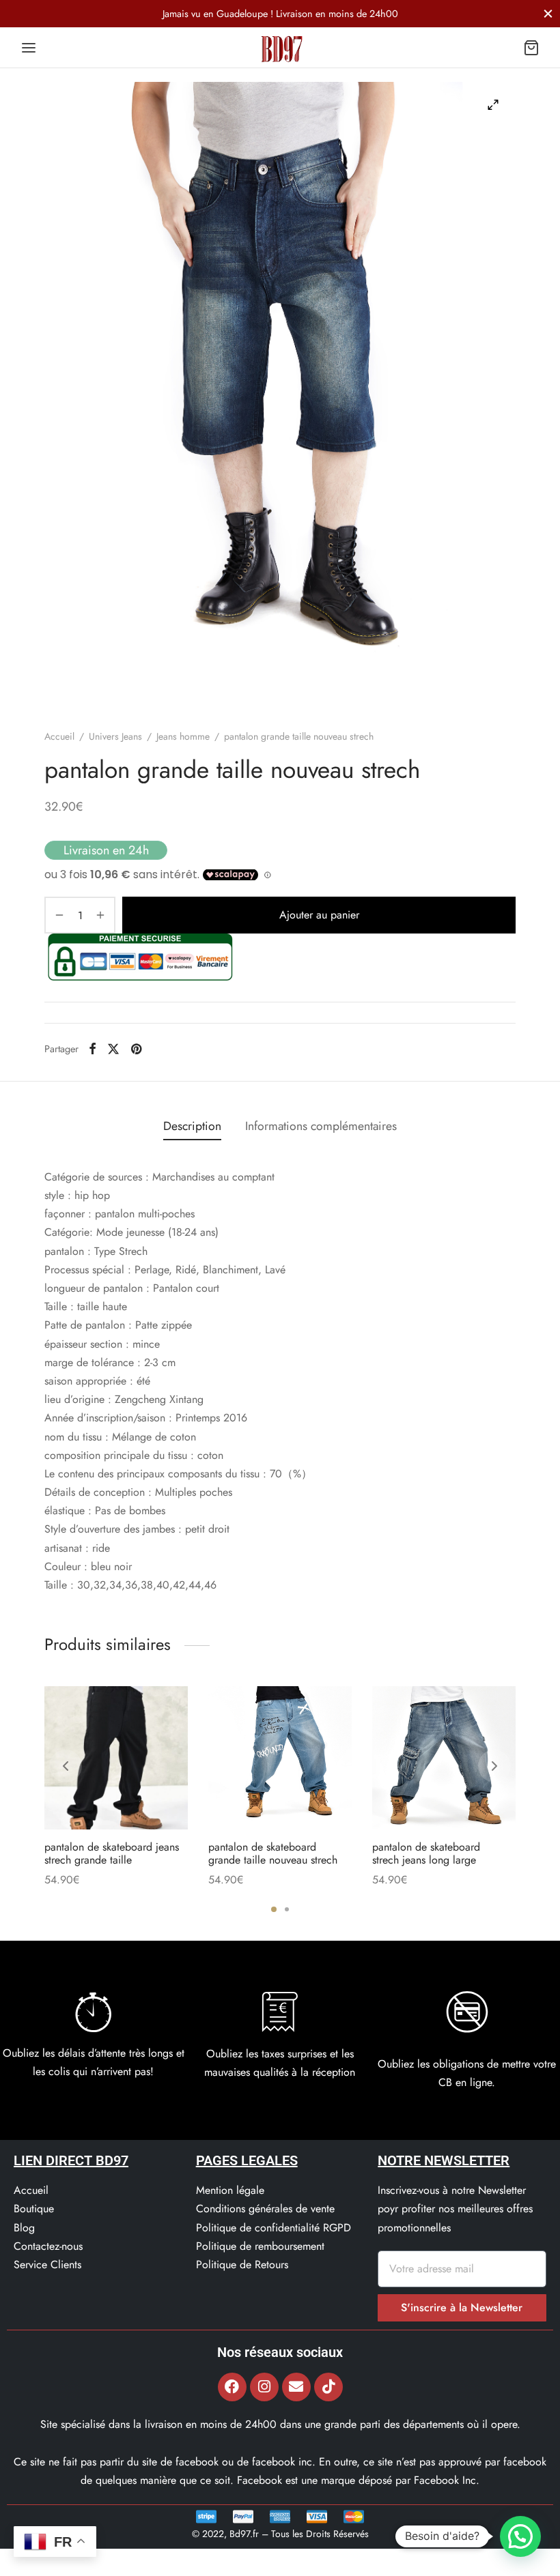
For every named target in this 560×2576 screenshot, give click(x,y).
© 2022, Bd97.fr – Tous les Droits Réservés (280, 2534)
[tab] (192, 1126)
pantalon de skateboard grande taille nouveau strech (273, 1853)
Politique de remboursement (260, 2246)
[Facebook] (93, 1049)
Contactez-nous (48, 2246)
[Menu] (29, 48)
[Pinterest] (136, 1049)
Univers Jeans (115, 736)
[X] (113, 1049)
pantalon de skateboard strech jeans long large (426, 1853)
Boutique (34, 2209)
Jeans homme (183, 736)
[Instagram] (264, 2387)
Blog (24, 2228)
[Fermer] (548, 13)
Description (192, 1126)
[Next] (494, 1766)
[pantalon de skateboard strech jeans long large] (444, 1758)
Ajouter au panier (319, 915)
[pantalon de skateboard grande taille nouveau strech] (280, 1758)
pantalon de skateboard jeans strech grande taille (112, 1853)
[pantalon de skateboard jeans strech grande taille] (116, 1758)
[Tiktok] (328, 2387)
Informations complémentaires (321, 1126)
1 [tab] (274, 1909)
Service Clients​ (47, 2264)
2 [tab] (287, 1909)
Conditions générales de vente (265, 2209)
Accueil (59, 736)
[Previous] (66, 1766)
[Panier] (531, 48)
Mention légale (230, 2190)
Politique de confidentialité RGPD (274, 2228)
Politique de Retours (242, 2264)
